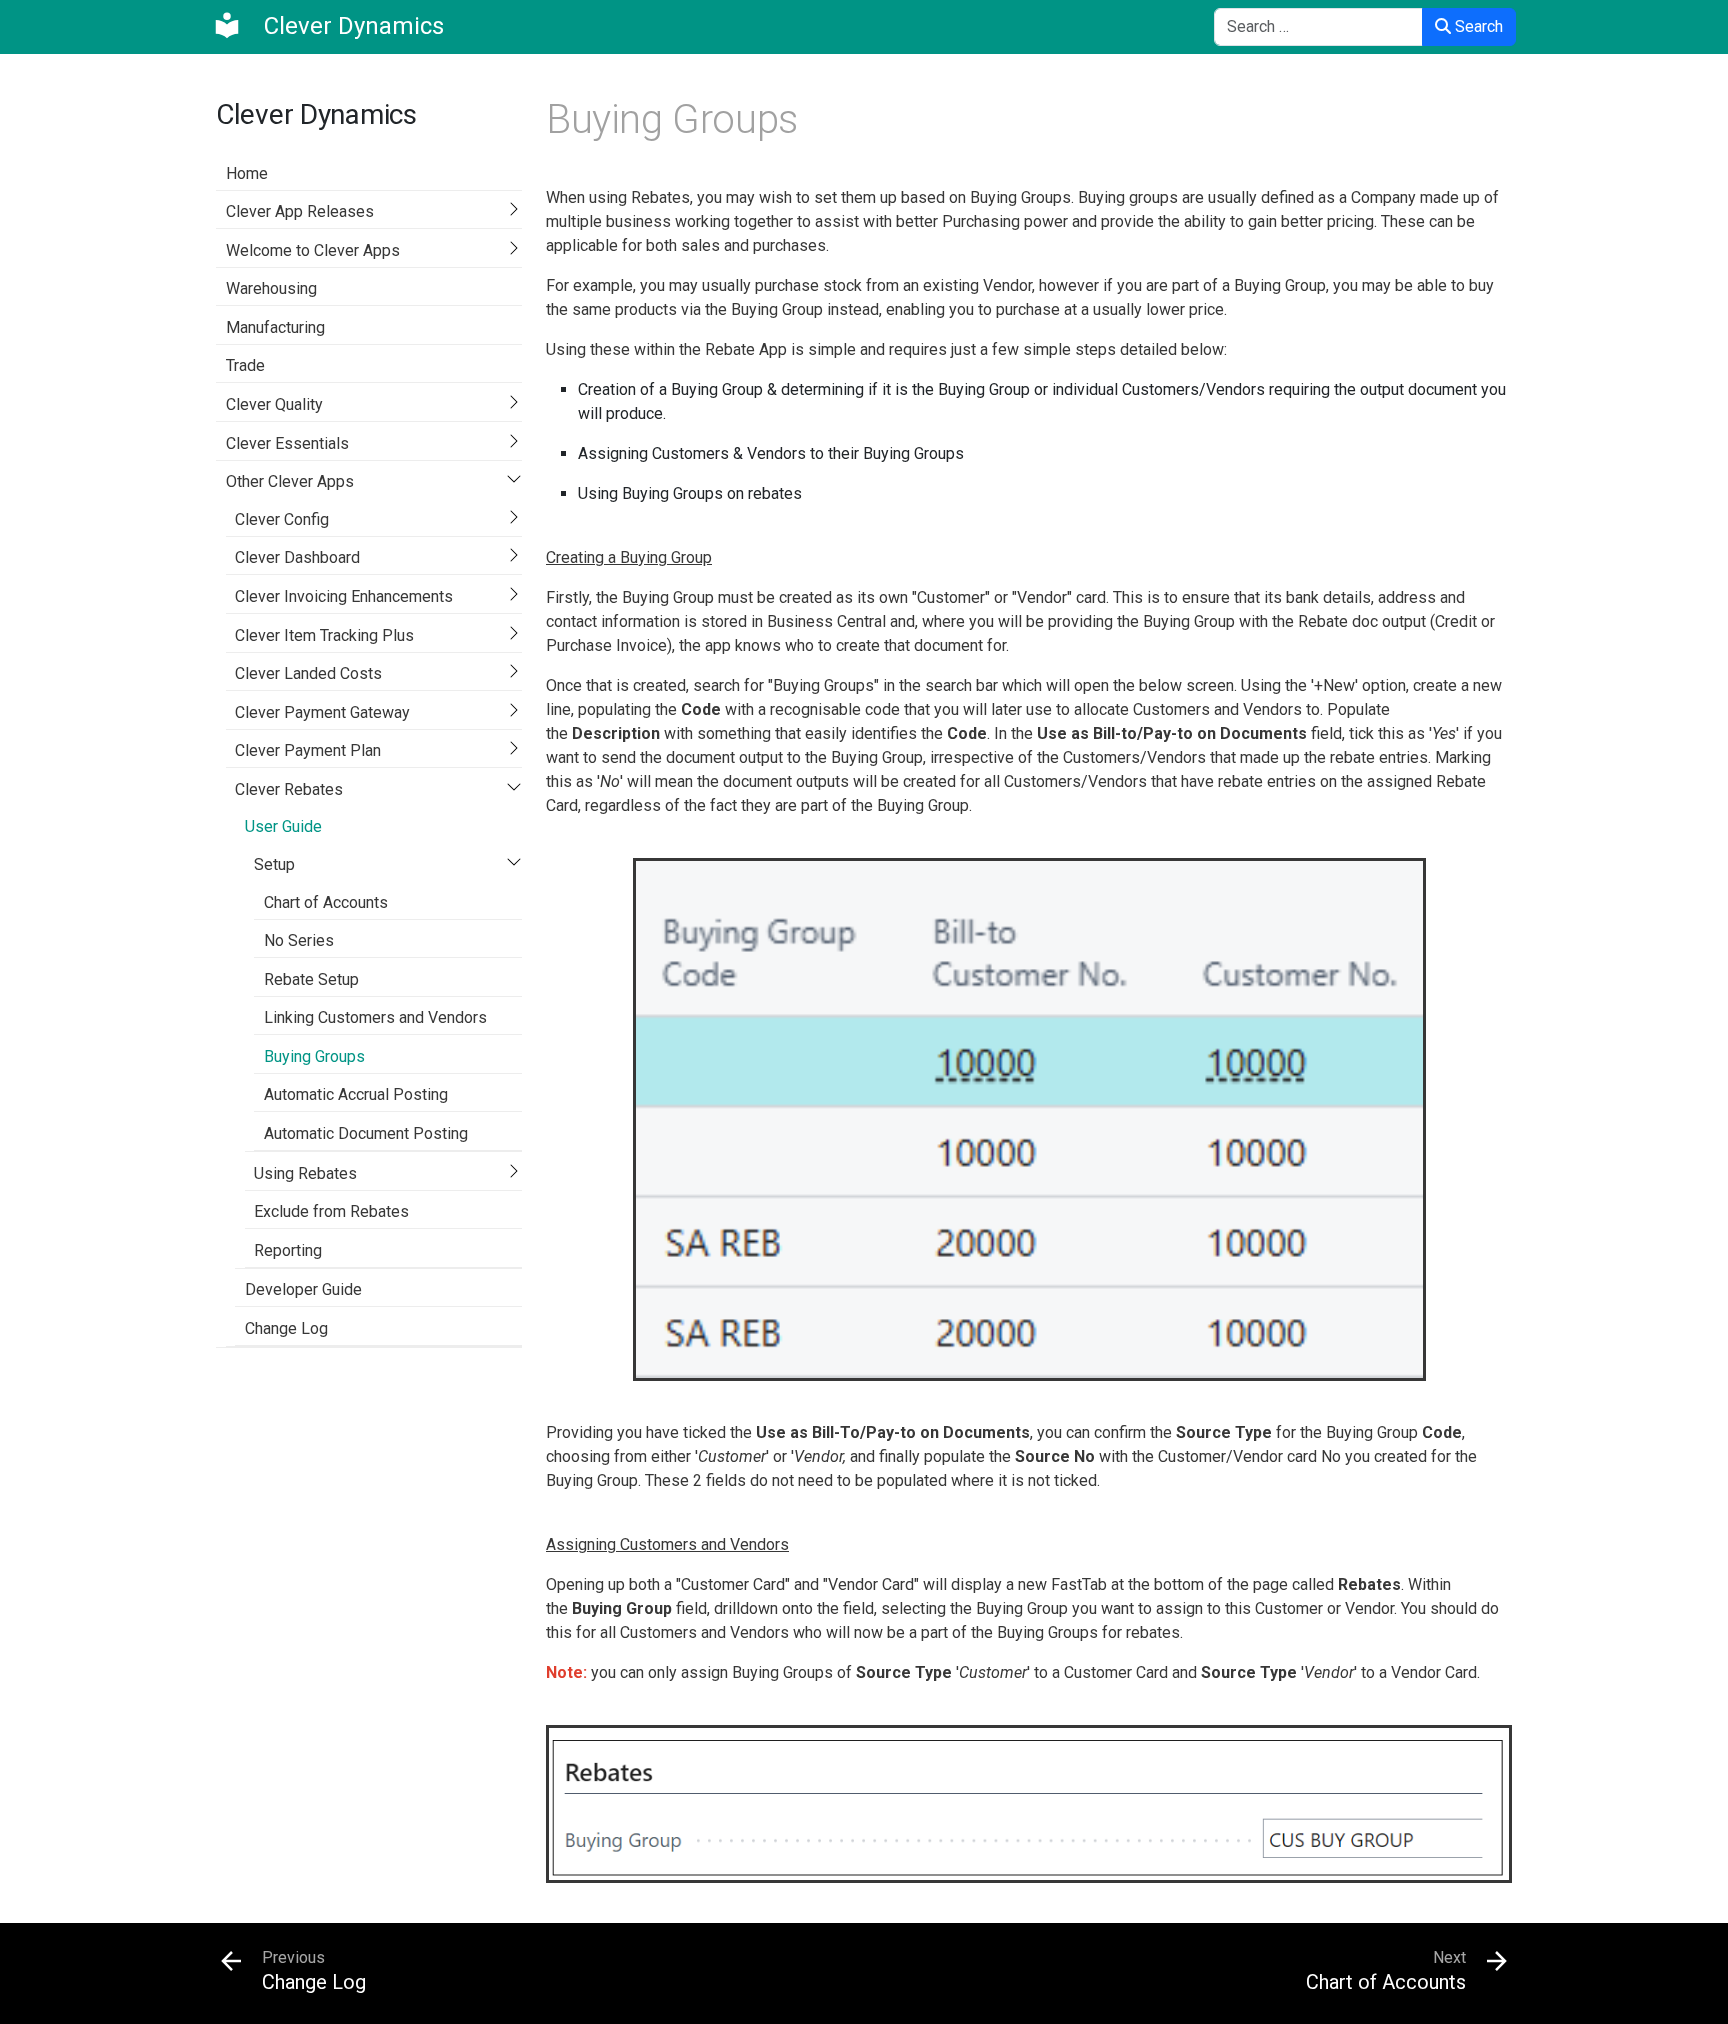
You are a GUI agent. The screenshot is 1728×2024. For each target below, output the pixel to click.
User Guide (283, 826)
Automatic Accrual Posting (356, 1094)
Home (247, 173)
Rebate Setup (311, 979)
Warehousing (271, 288)
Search (1477, 26)
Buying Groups (314, 1056)
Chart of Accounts (326, 902)
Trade (245, 365)
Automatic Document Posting (366, 1133)
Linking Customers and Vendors (375, 1017)
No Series (299, 940)
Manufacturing (275, 327)
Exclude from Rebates (331, 1211)
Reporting (288, 1250)
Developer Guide (303, 1289)
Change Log (286, 1328)
